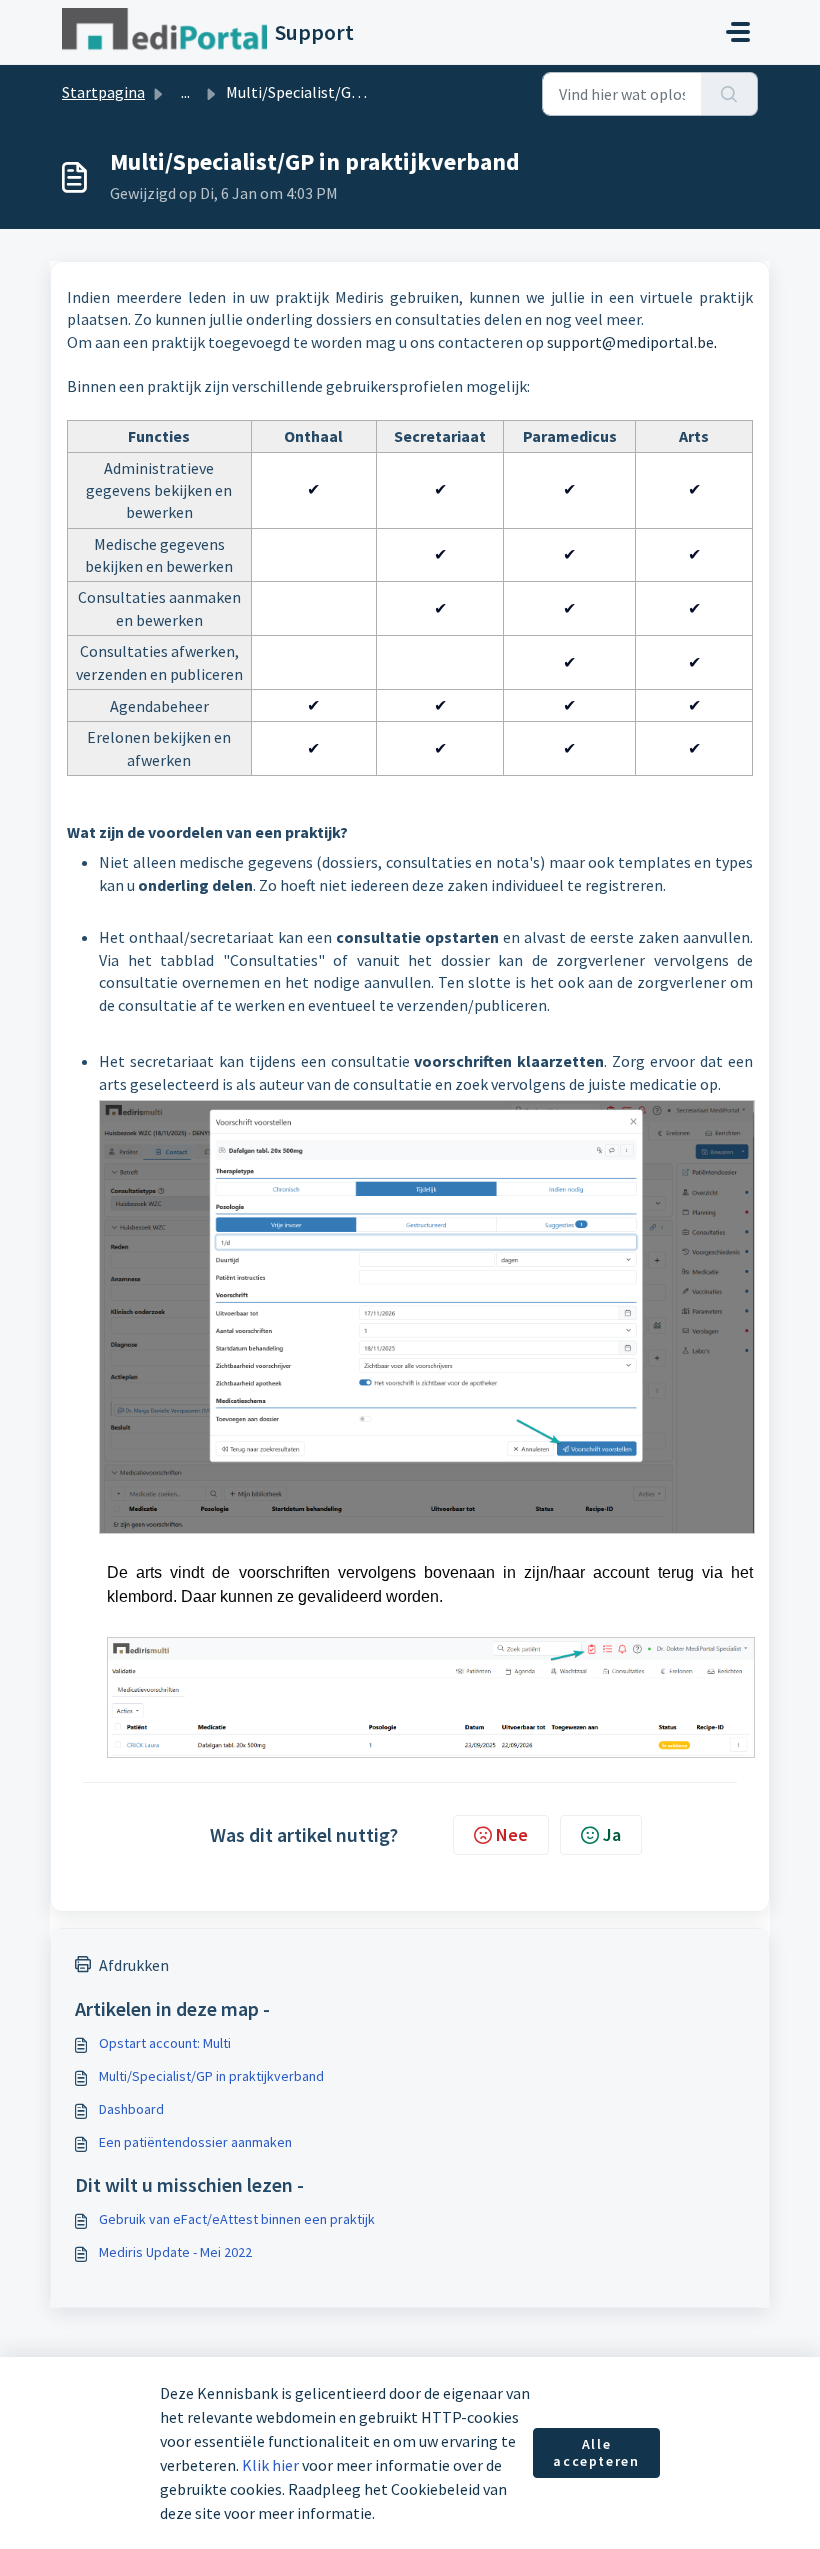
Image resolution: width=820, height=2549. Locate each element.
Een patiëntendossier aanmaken (195, 2142)
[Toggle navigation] (738, 32)
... (185, 92)
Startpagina (103, 92)
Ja (612, 1834)
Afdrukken (134, 1965)
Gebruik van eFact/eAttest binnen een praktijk (237, 2219)
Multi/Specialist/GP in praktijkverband (211, 2076)
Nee (512, 1834)
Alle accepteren (596, 2453)
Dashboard (131, 2109)
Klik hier (270, 2465)
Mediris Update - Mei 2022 (175, 2252)
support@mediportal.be (630, 342)
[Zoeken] (729, 94)
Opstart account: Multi (165, 2043)
